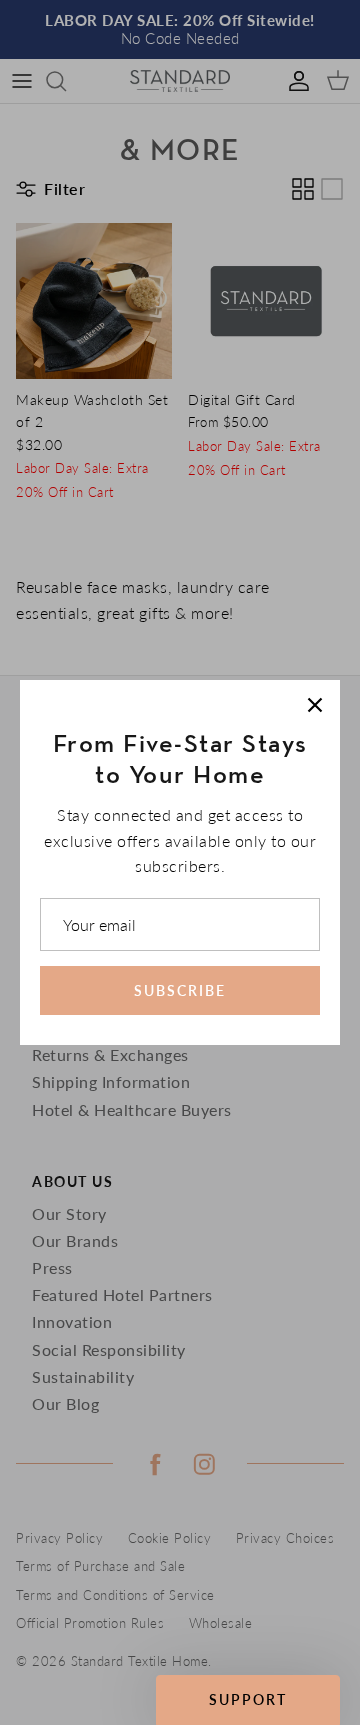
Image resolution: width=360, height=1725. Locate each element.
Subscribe (180, 990)
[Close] (315, 705)
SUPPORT (248, 1699)
